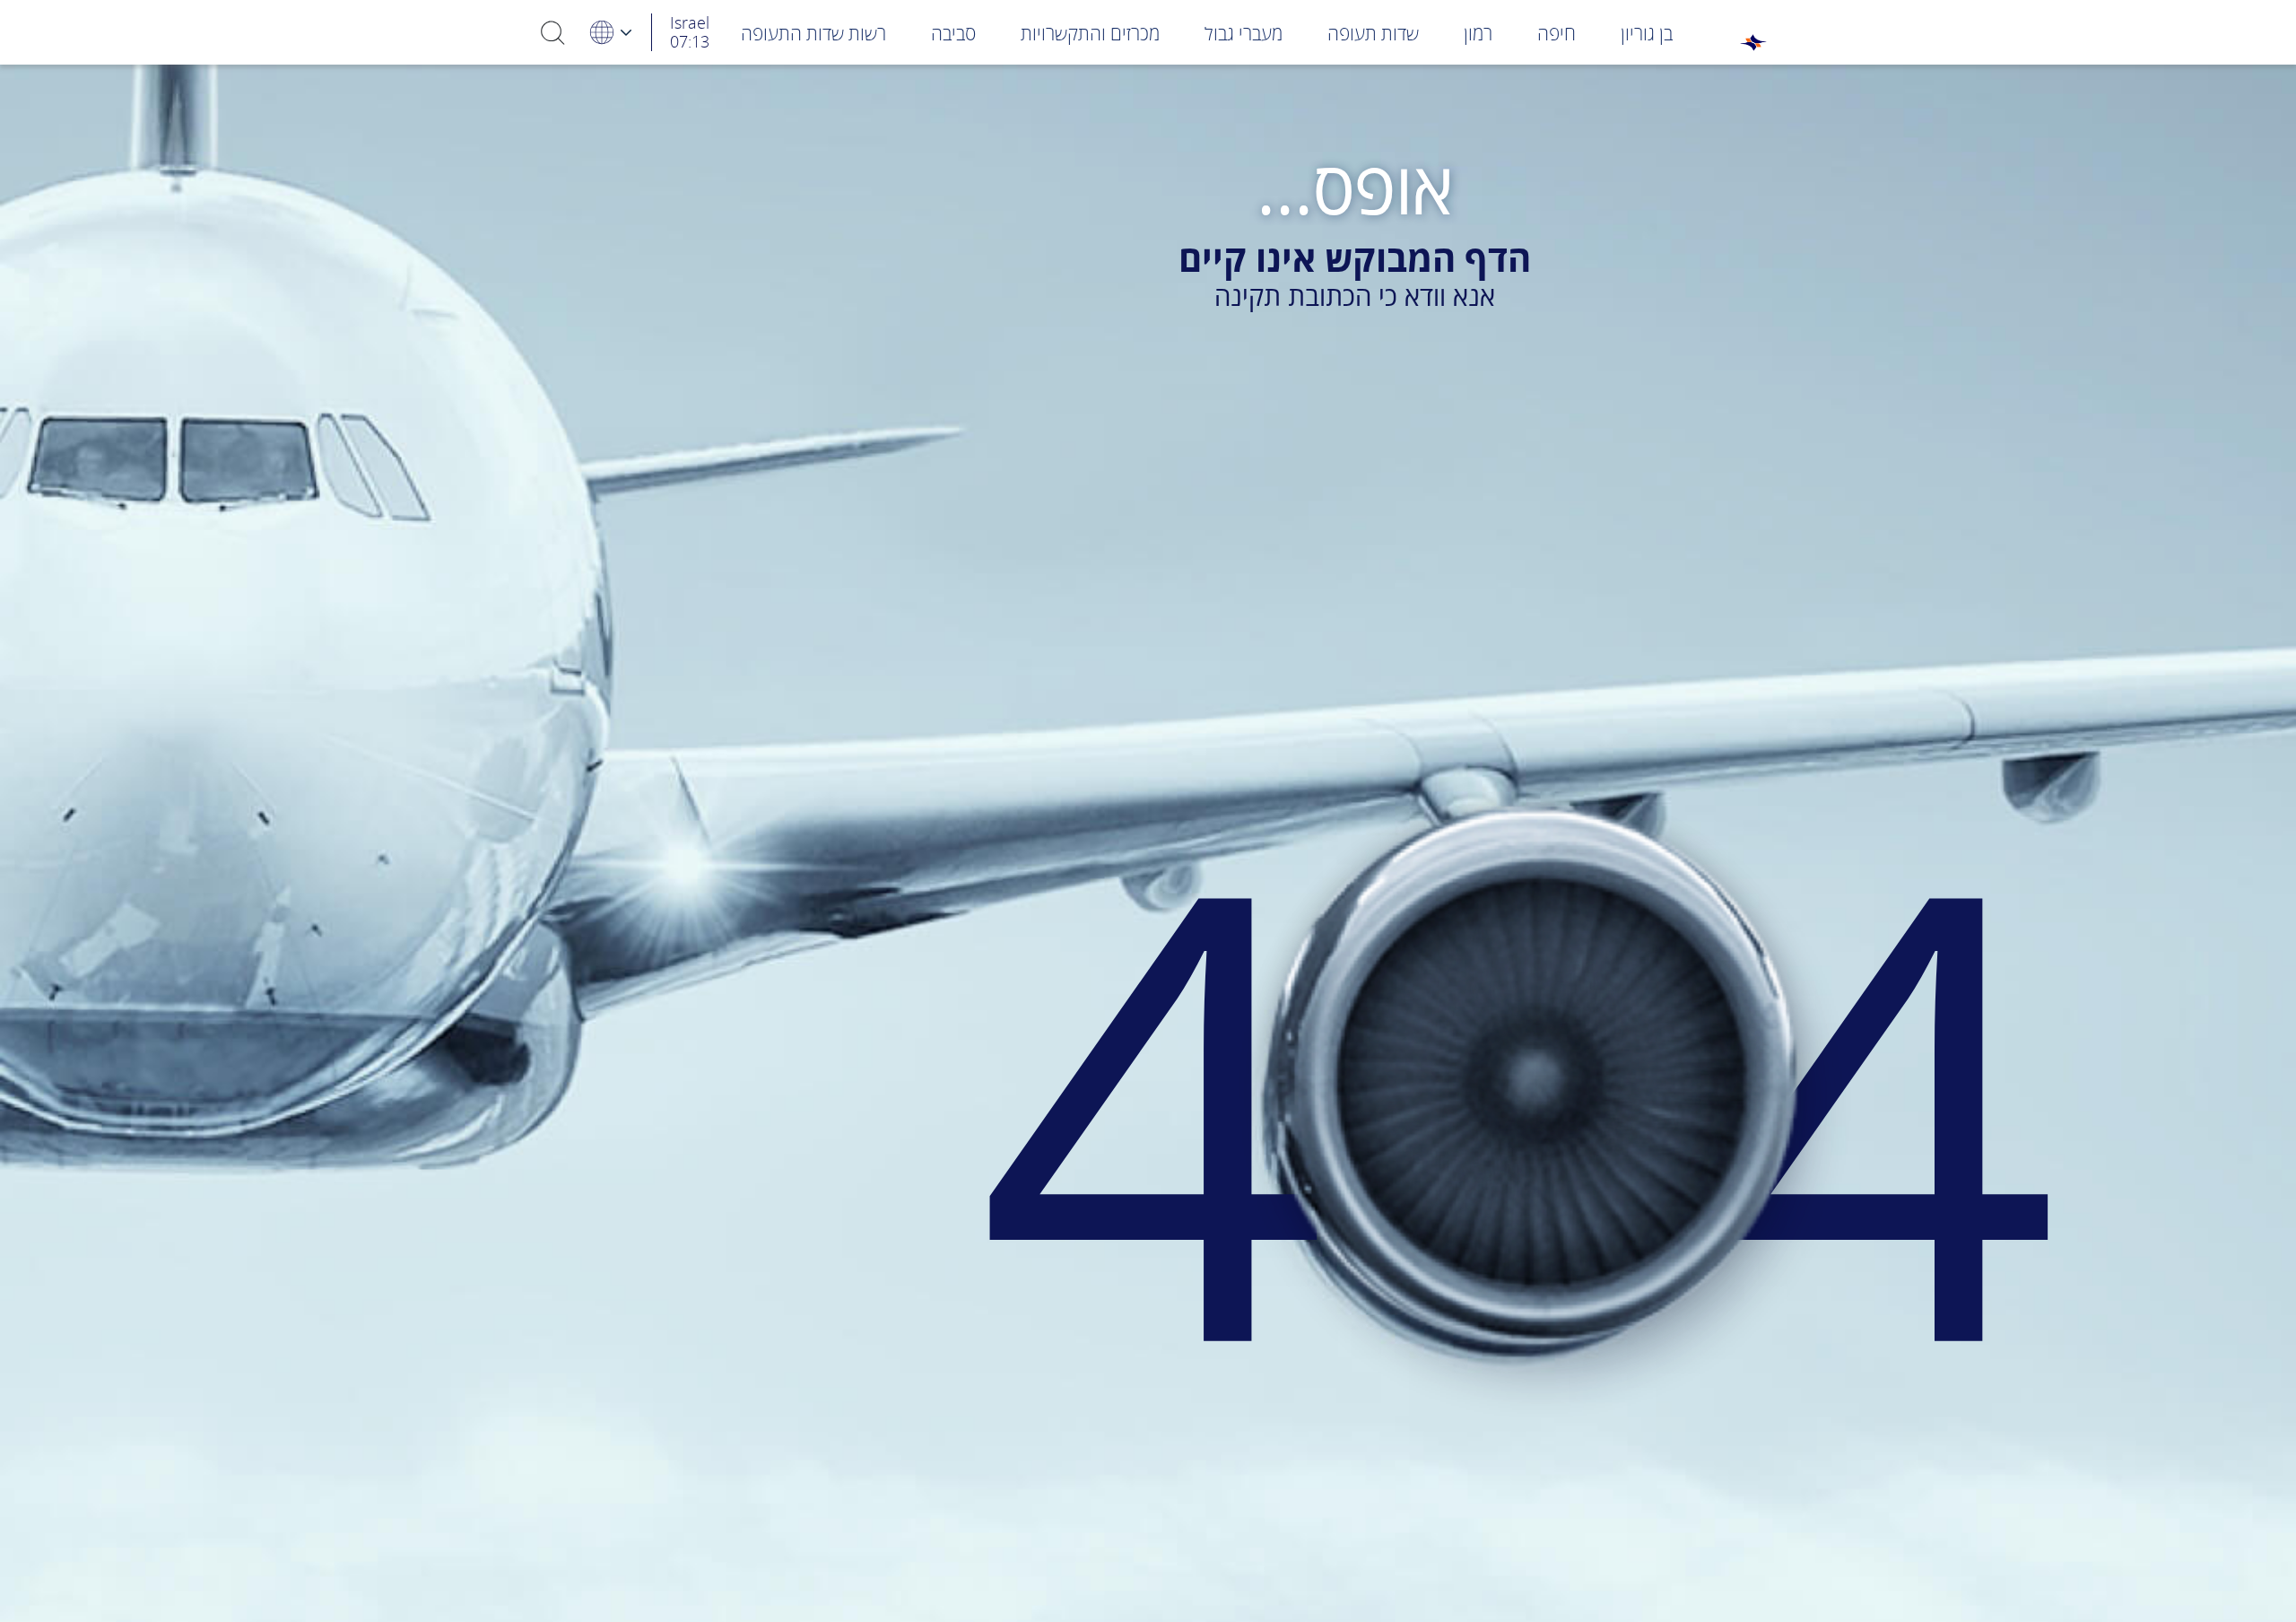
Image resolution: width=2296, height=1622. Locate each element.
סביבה (953, 33)
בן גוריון (1647, 33)
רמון (1478, 33)
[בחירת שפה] (610, 32)
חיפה (1557, 33)
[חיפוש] (553, 32)
